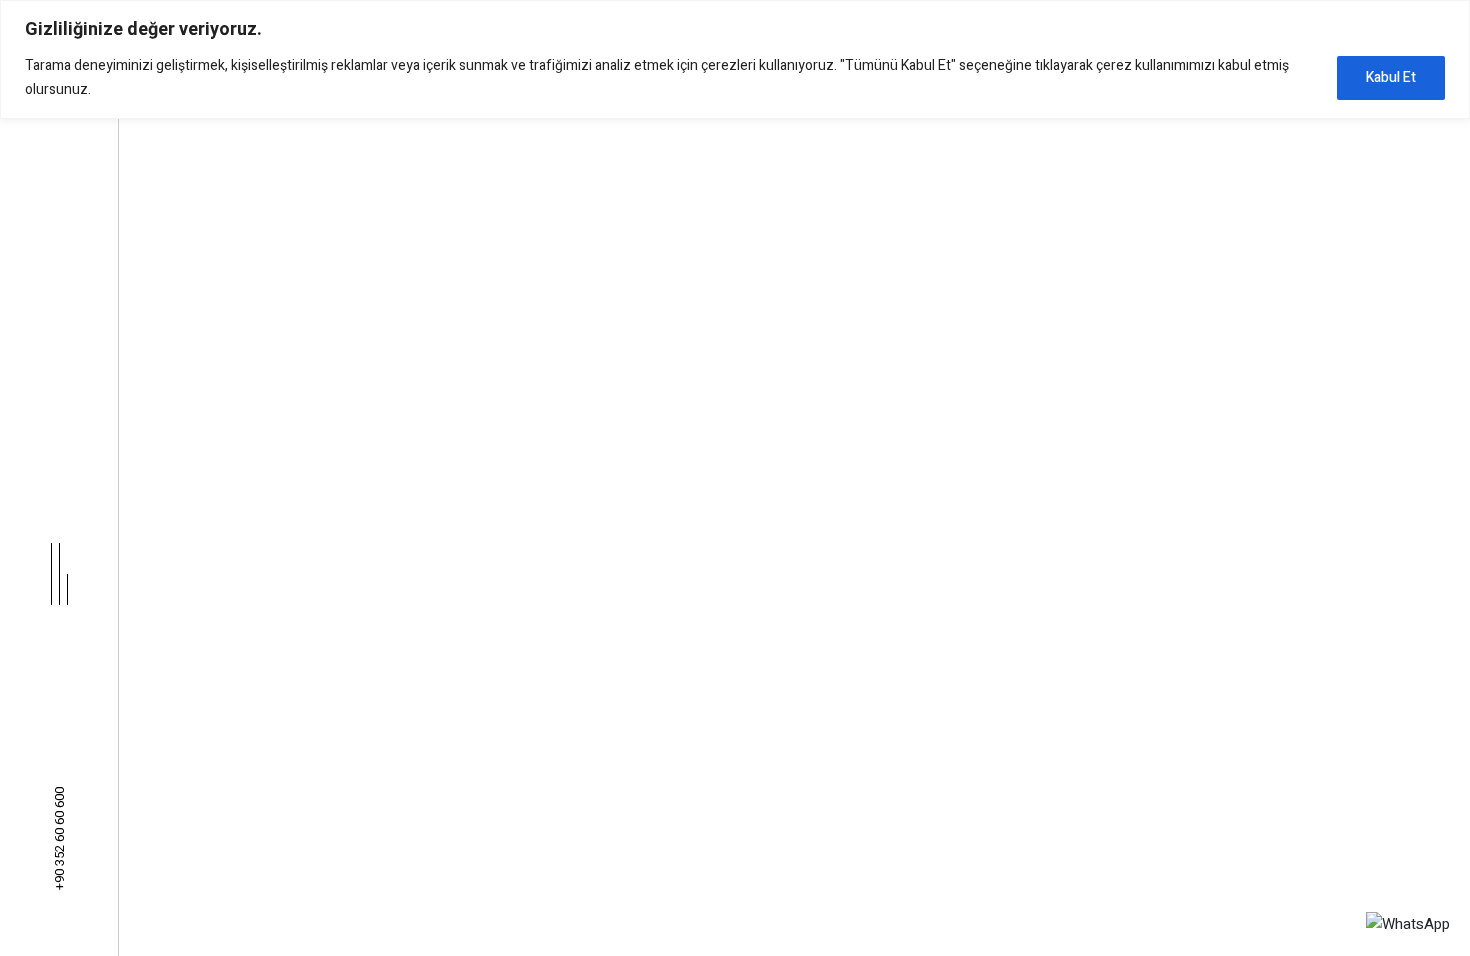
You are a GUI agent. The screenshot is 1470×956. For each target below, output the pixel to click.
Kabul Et (1391, 77)
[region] (735, 59)
